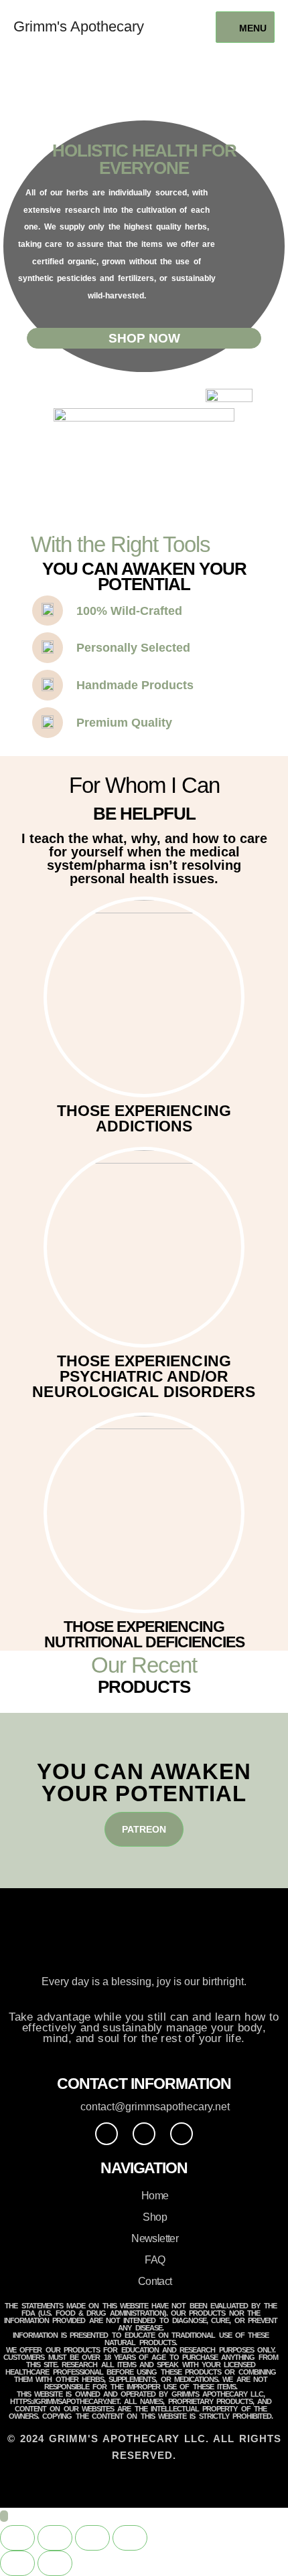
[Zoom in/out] (17, 2538)
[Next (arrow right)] (55, 2563)
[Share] (92, 2538)
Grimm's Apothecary (79, 26)
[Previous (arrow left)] (17, 2563)
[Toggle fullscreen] (55, 2538)
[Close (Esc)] (130, 2538)
